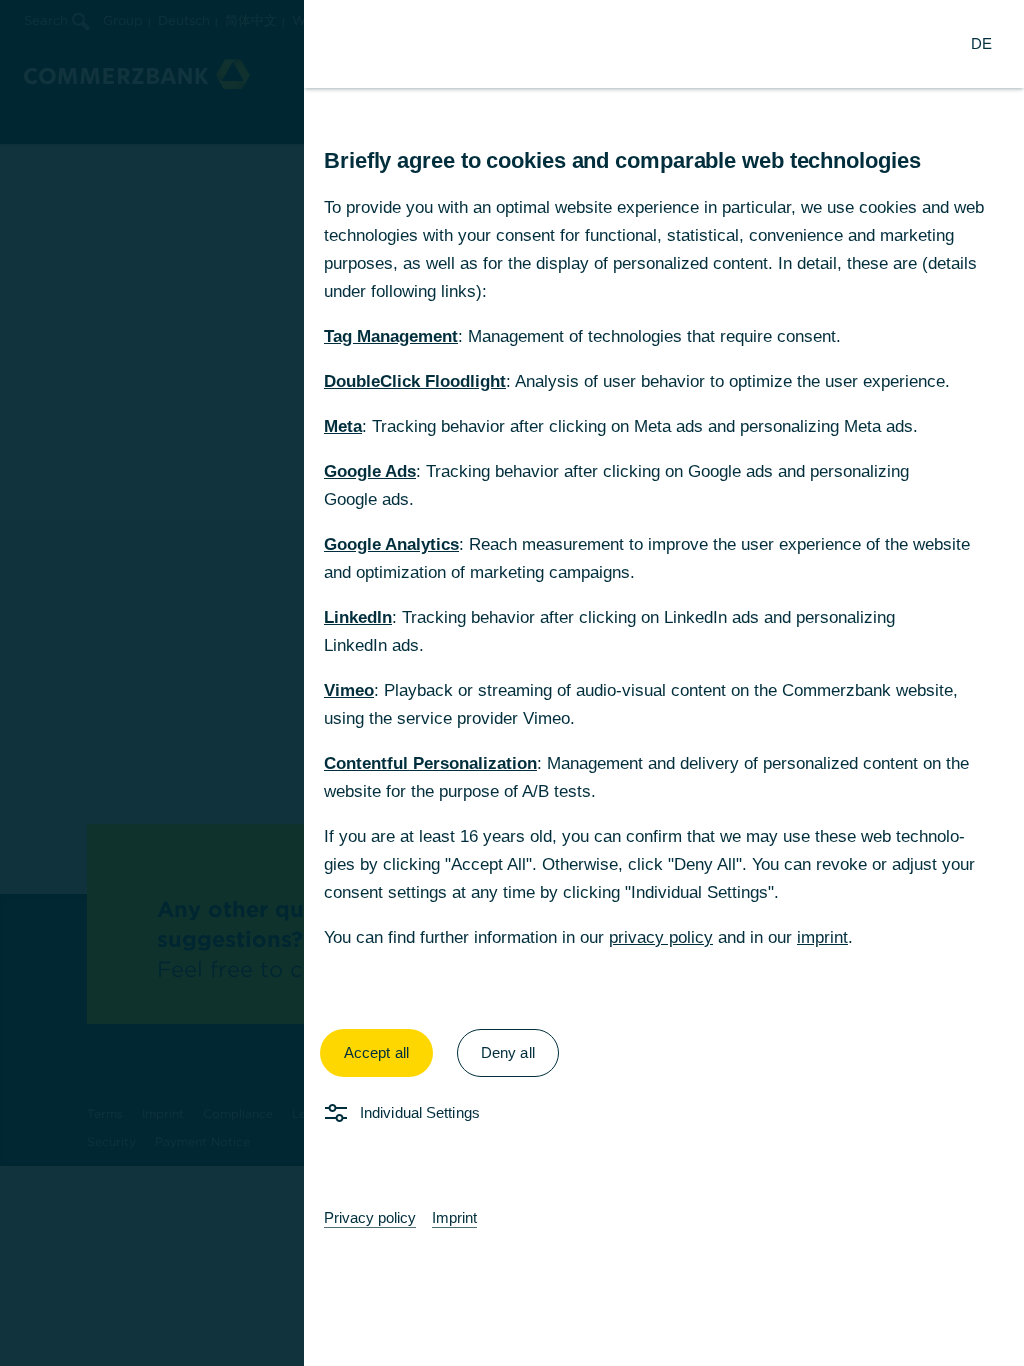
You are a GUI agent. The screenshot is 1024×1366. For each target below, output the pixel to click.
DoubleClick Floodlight (415, 381)
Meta (343, 426)
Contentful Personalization (430, 763)
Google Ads (370, 471)
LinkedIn (358, 617)
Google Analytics (391, 544)
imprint (822, 937)
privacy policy (661, 937)
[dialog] (512, 683)
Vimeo (349, 690)
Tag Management (391, 336)
